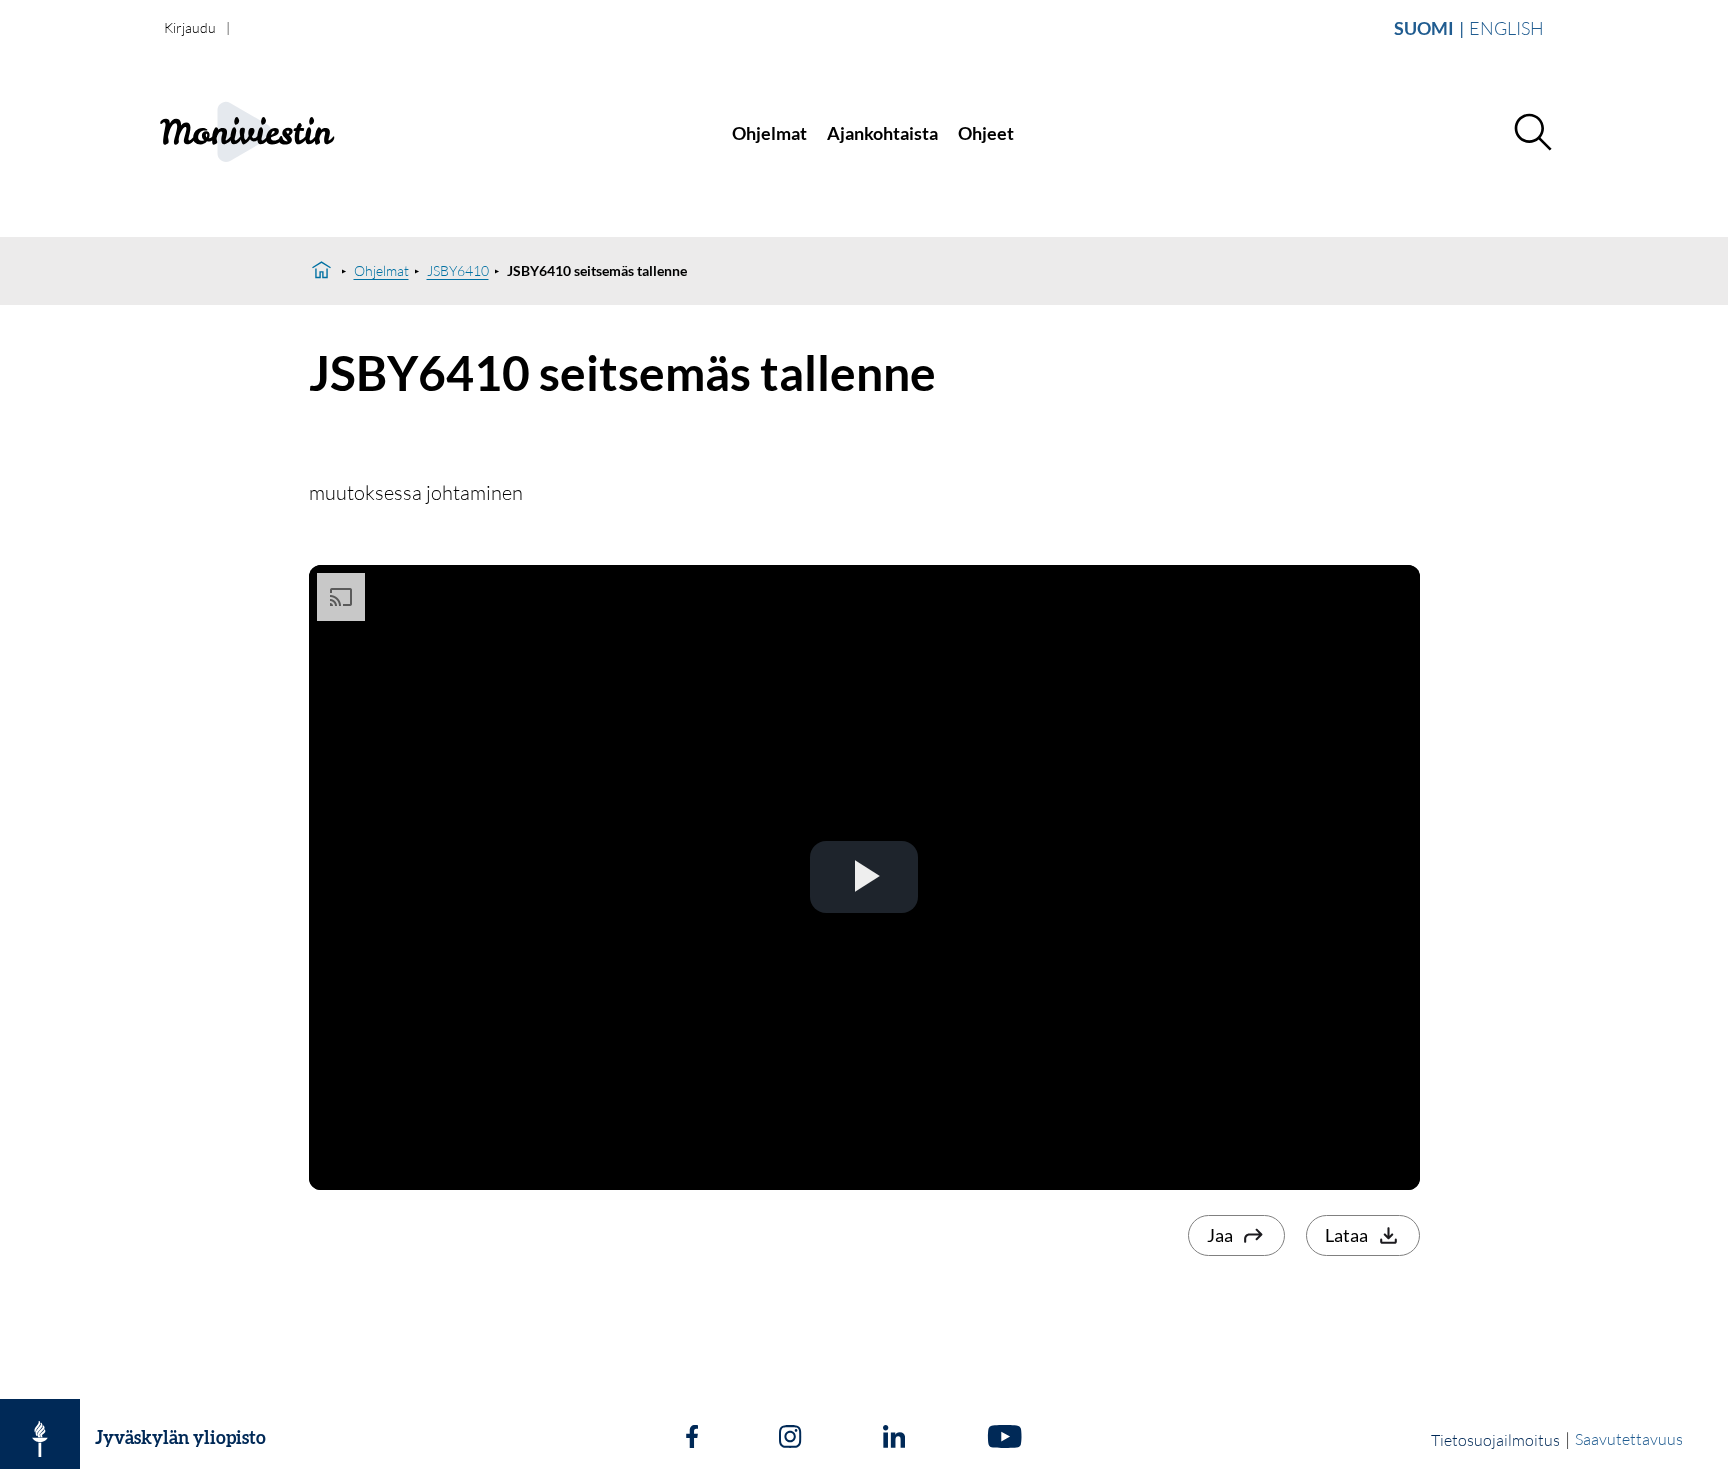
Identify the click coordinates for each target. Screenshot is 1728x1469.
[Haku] (1532, 133)
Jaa (1220, 1235)
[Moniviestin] (290, 133)
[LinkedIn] (894, 1439)
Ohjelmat (769, 133)
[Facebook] (692, 1439)
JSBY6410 (458, 270)
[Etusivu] (321, 271)
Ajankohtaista (882, 133)
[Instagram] (790, 1439)
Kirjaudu (190, 27)
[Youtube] (1004, 1439)
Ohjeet (986, 133)
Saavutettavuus (1629, 1439)
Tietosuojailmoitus (1495, 1440)
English (1506, 28)
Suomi (1424, 28)
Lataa (1346, 1235)
